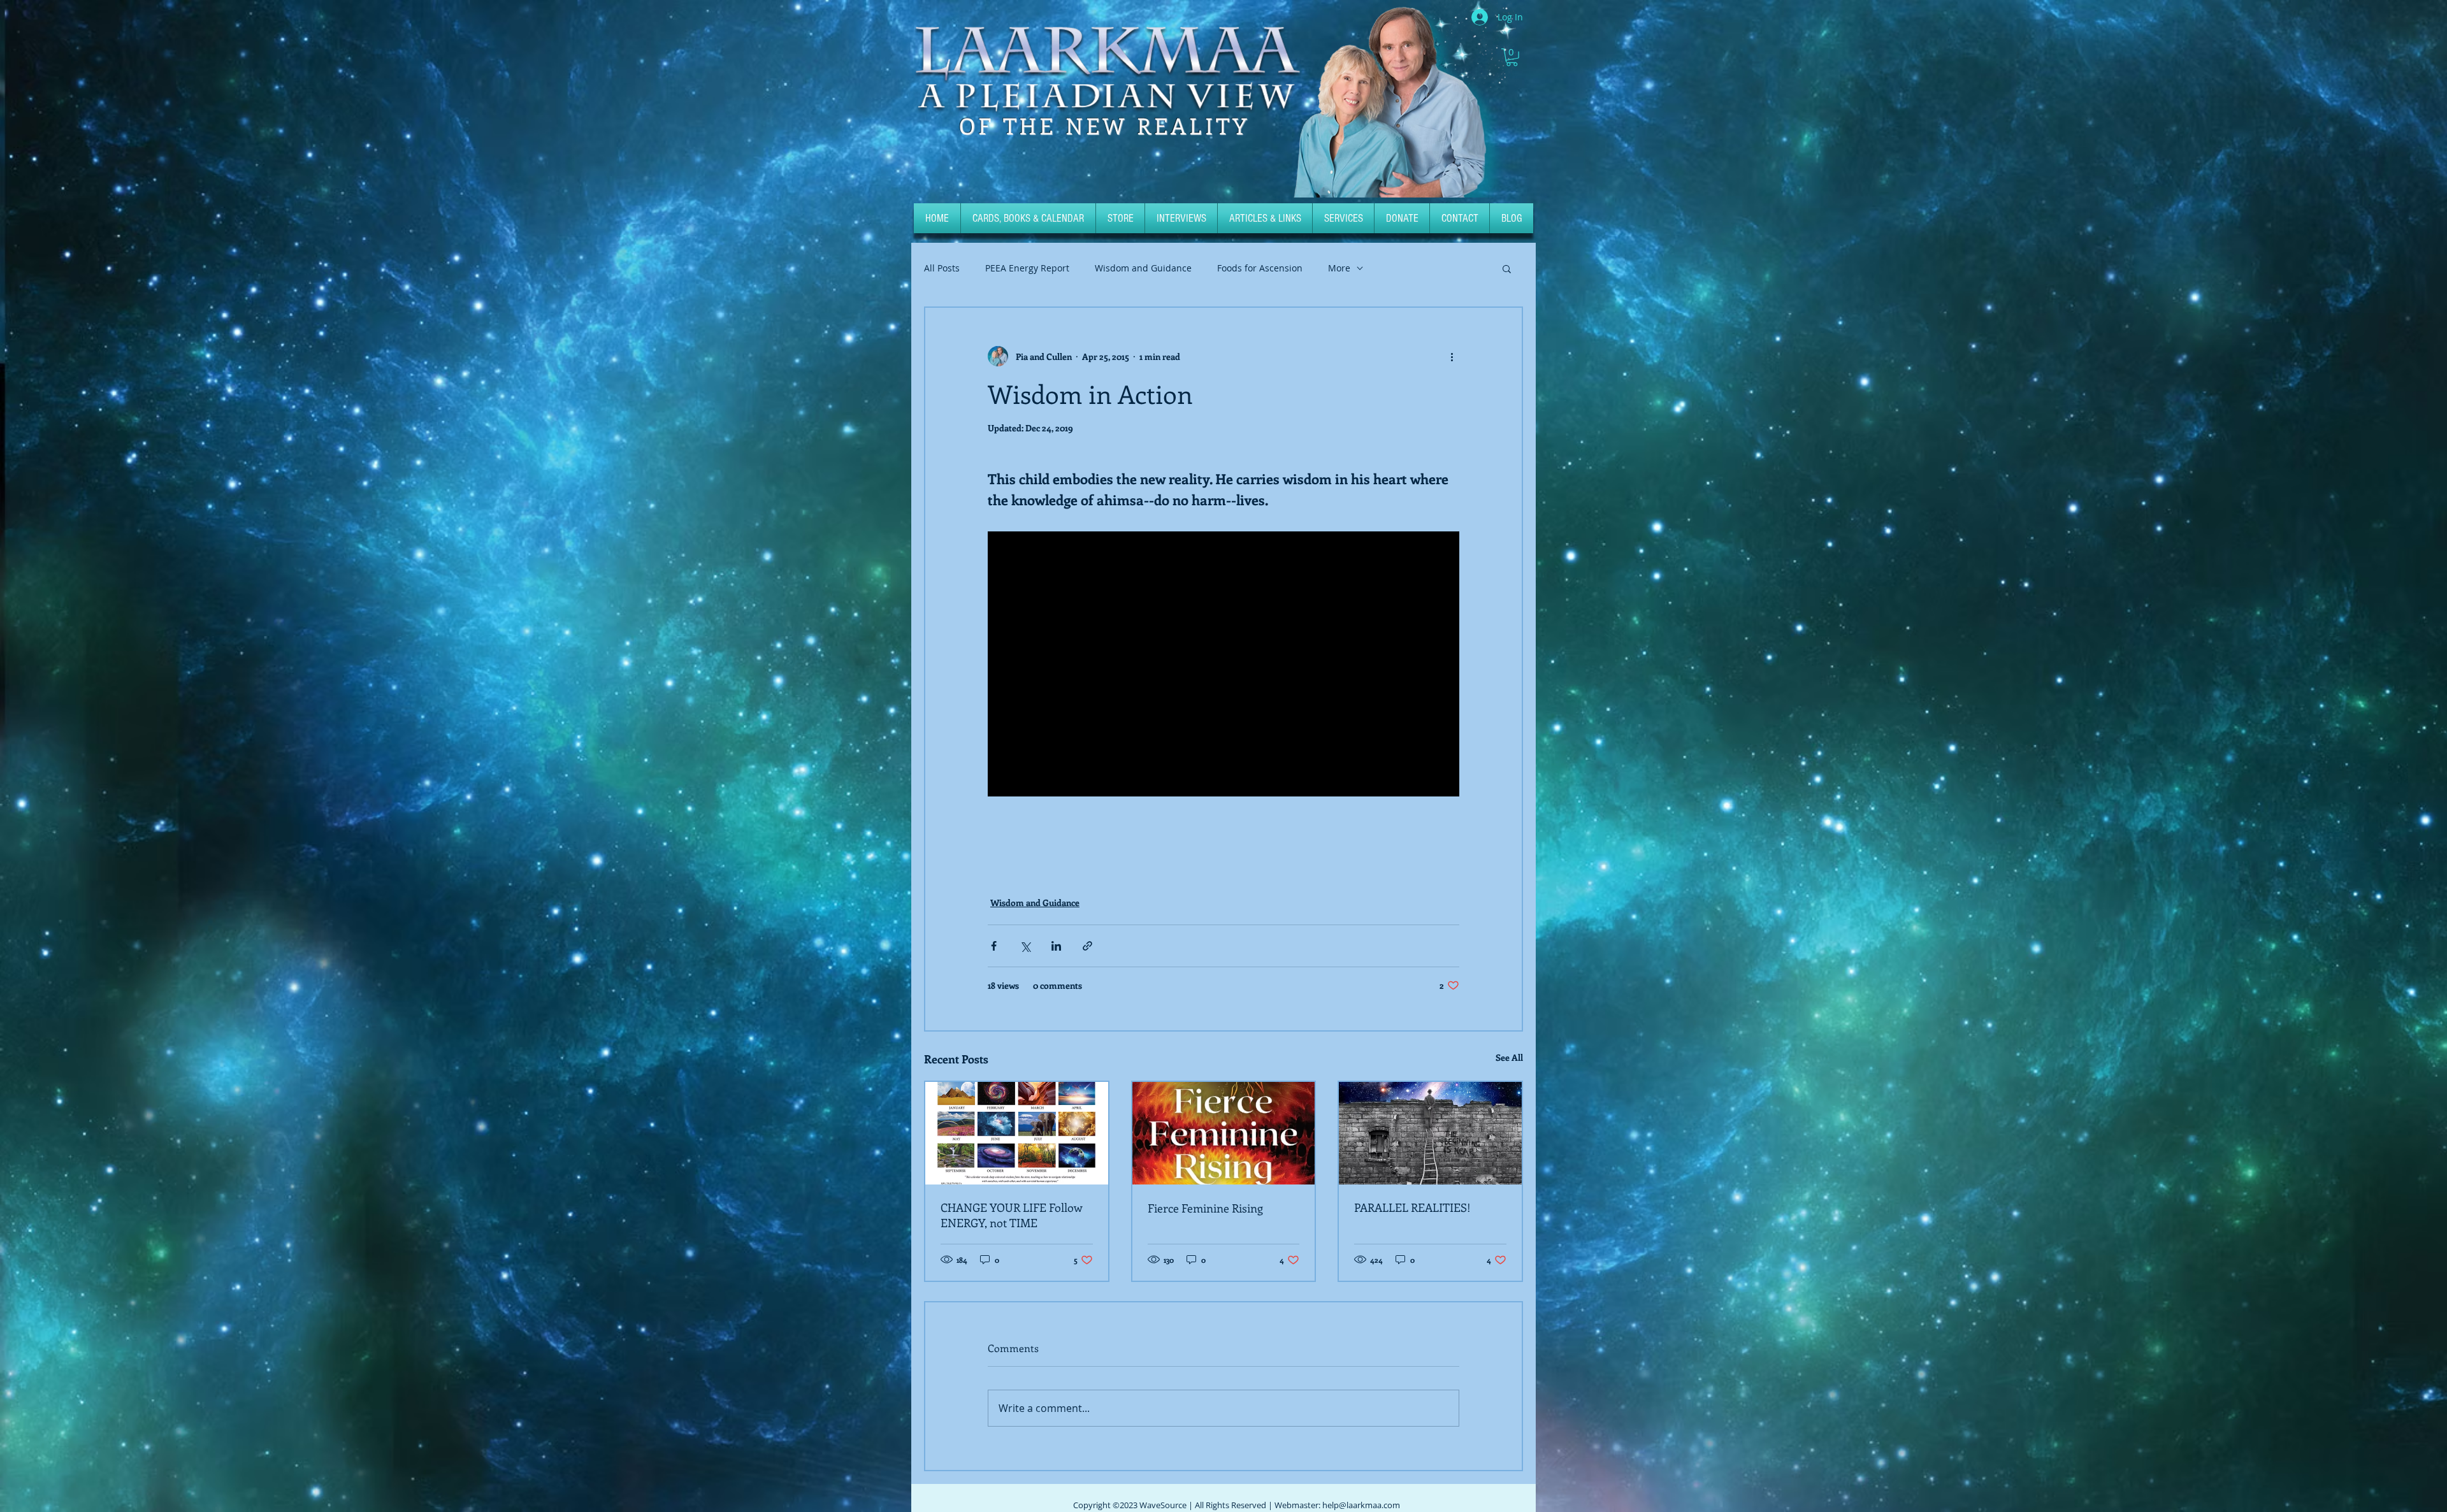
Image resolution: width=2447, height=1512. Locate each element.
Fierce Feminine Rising (1205, 1208)
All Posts (942, 268)
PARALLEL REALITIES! (1412, 1207)
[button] (1512, 57)
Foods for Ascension (1260, 268)
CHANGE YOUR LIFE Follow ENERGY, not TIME (1012, 1215)
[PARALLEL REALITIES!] (1430, 1133)
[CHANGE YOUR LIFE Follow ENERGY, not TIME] (1017, 1133)
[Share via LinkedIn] (1056, 946)
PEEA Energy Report (1027, 268)
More (1339, 268)
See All (1509, 1057)
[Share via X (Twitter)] (1025, 946)
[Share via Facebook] (994, 946)
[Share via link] (1087, 946)
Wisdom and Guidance (1143, 268)
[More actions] (1452, 356)
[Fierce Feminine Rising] (1224, 1133)
